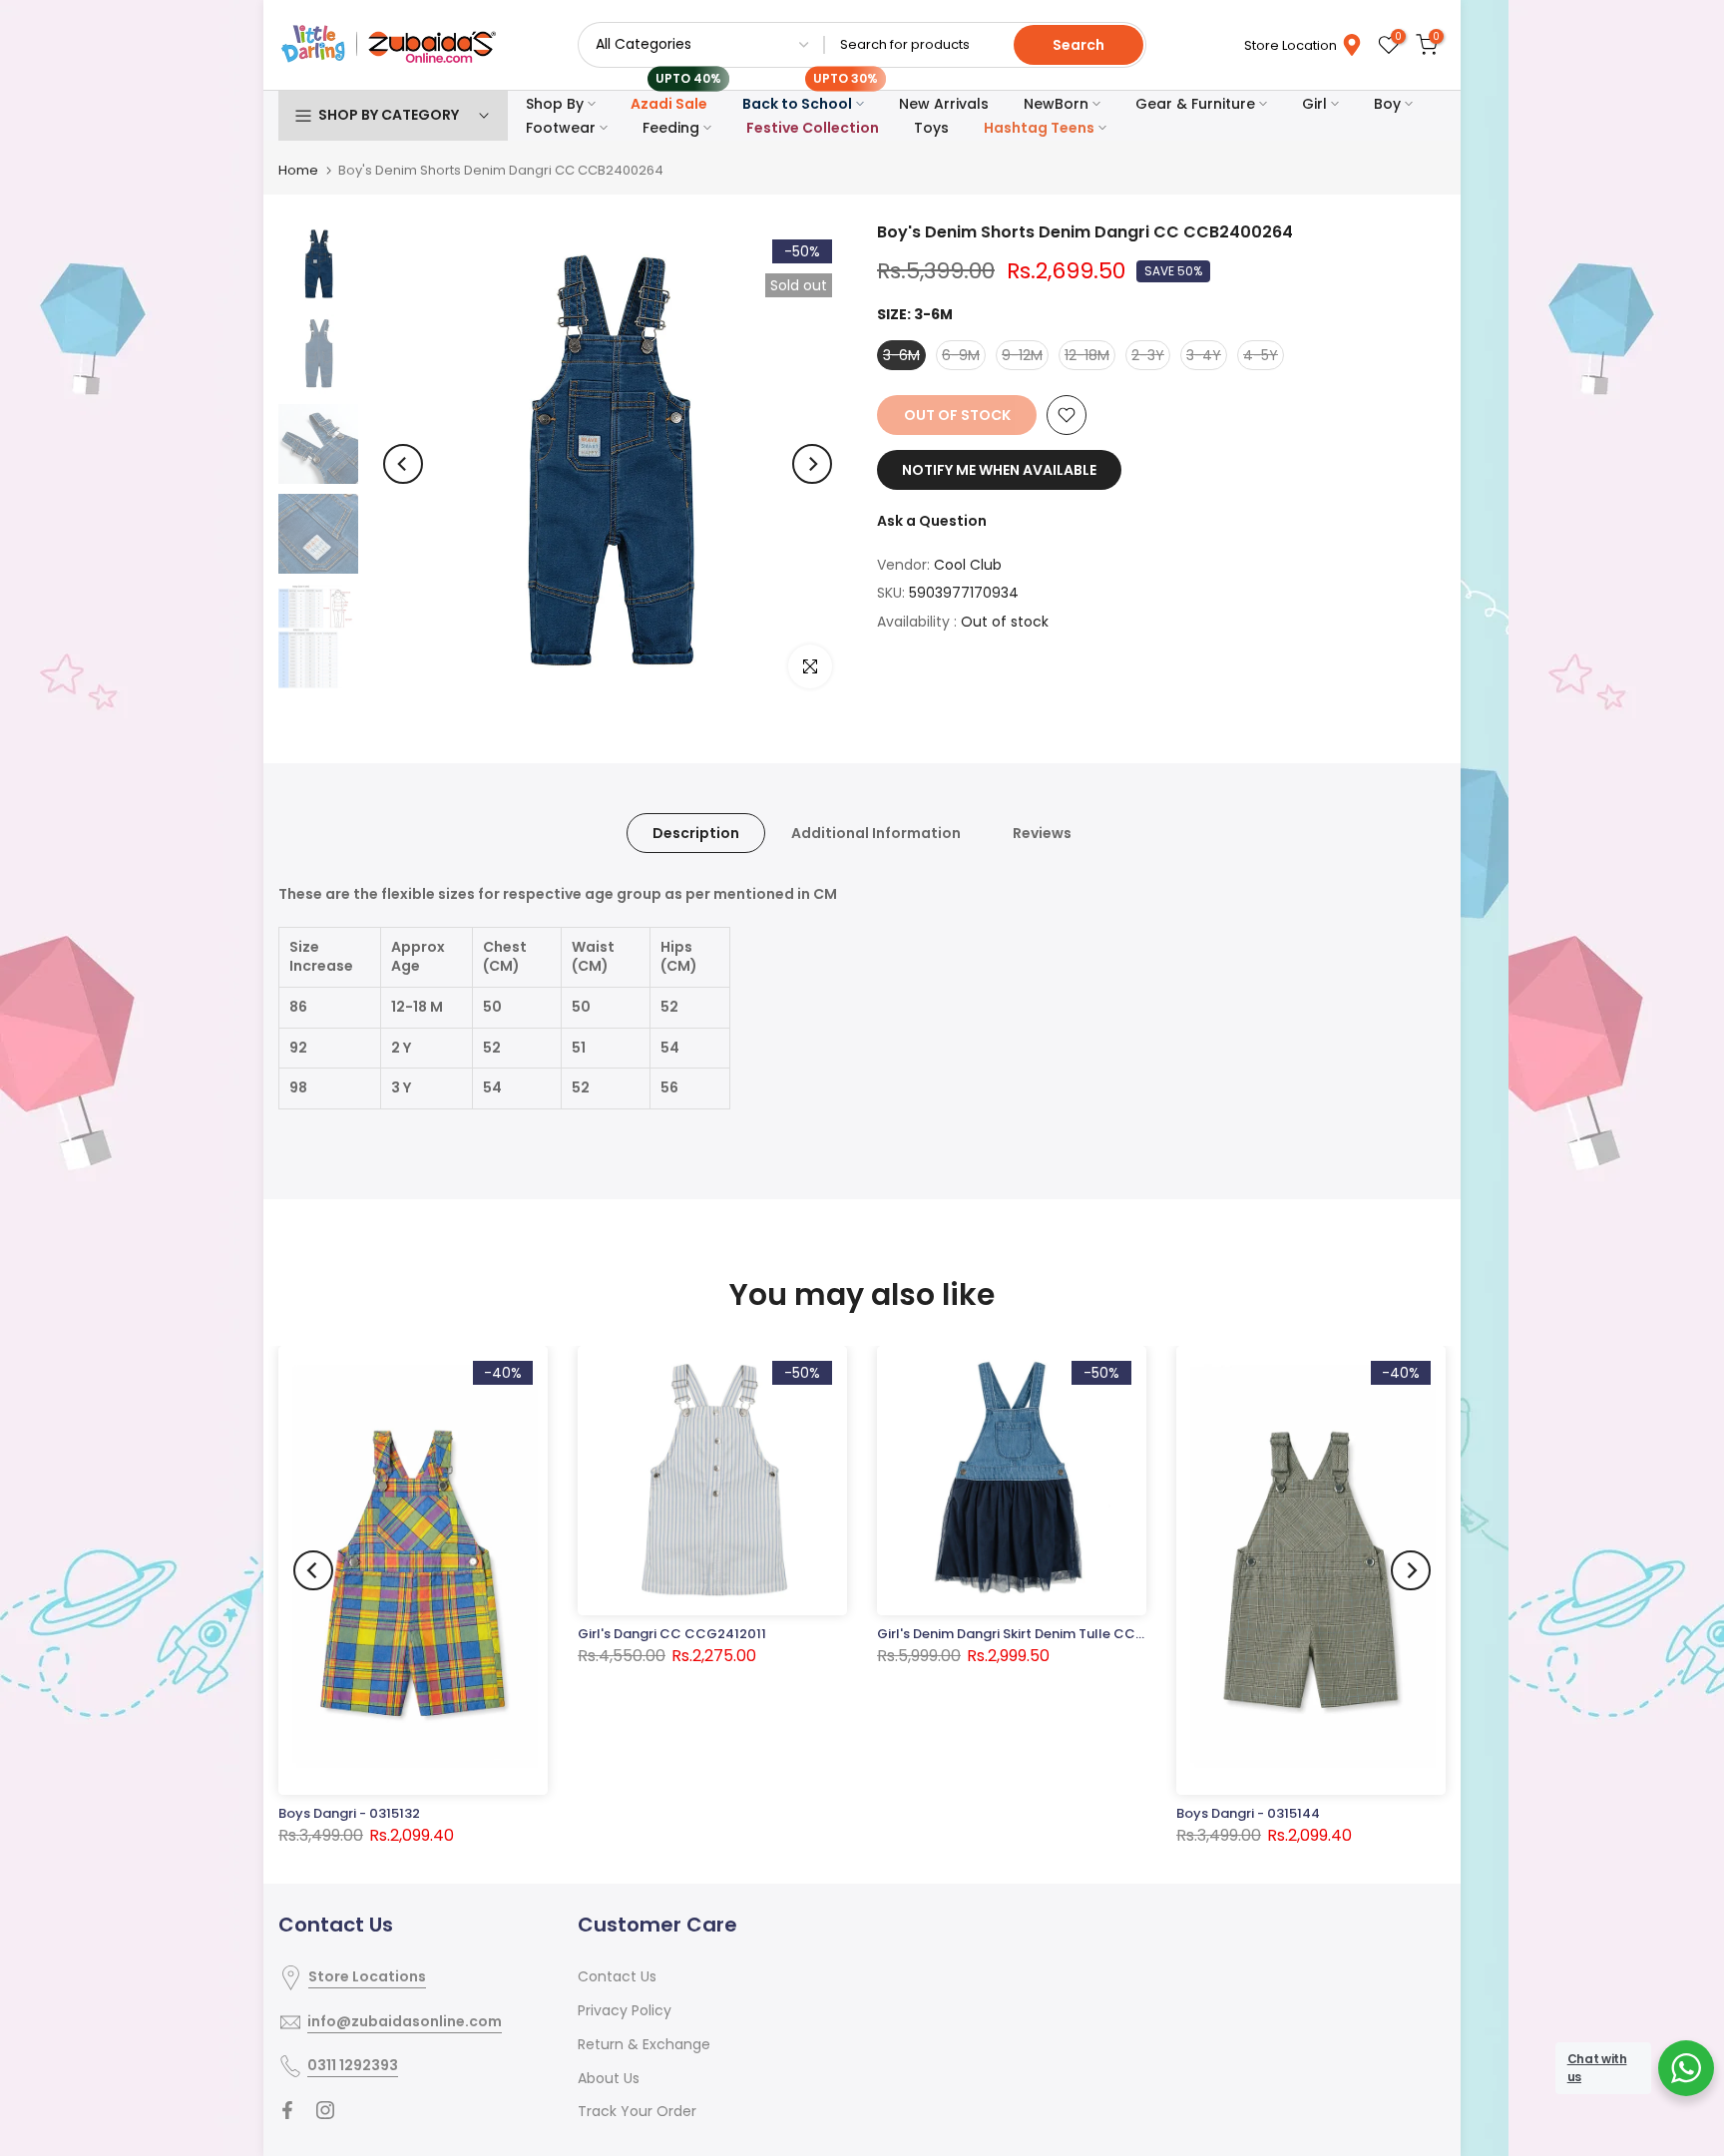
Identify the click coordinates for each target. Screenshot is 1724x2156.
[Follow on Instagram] (325, 2110)
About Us (609, 2078)
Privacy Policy (625, 2010)
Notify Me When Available (999, 470)
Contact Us (617, 1976)
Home (298, 170)
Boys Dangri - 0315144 (1248, 1813)
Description (696, 833)
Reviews (1042, 833)
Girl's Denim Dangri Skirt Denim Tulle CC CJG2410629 (1050, 1634)
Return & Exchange (644, 2044)
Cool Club (968, 565)
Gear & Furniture (1195, 104)
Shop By (555, 104)
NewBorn (1056, 104)
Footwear (561, 128)
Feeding (671, 128)
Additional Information (876, 833)
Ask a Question (932, 521)
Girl (1314, 104)
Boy (1387, 104)
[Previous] (403, 464)
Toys (931, 128)
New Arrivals (944, 104)
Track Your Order (637, 2111)
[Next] (812, 464)
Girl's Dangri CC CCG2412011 (672, 1634)
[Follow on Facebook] (287, 2110)
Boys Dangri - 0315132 (349, 1813)
